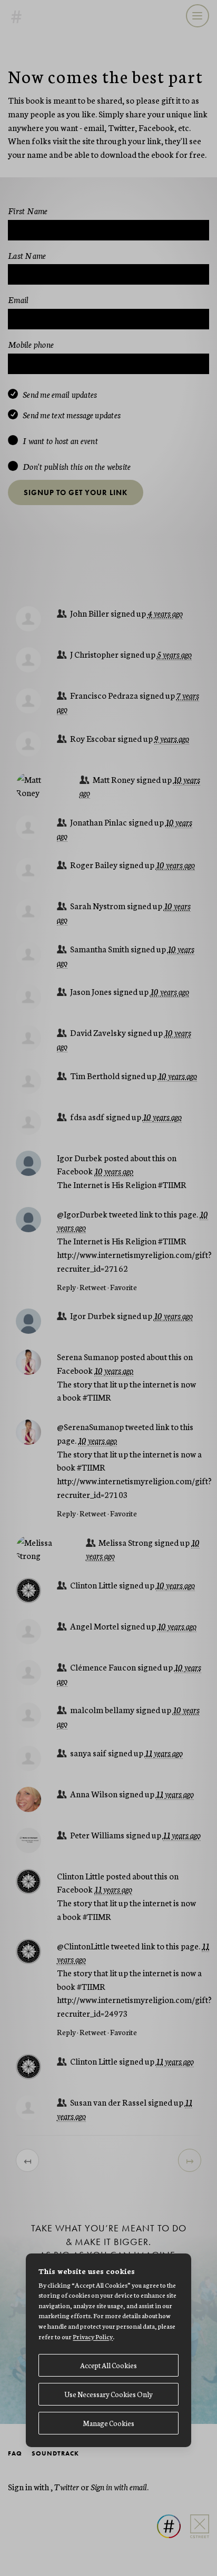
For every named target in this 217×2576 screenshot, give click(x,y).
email (138, 2486)
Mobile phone (31, 344)
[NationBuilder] (165, 2514)
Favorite (124, 1287)
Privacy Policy (93, 2336)
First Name (28, 210)
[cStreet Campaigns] (196, 2514)
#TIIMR (172, 1184)
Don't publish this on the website (77, 467)
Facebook (75, 1170)
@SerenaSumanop (90, 1426)
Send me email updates (60, 395)
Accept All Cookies (108, 2365)
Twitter (67, 2486)
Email (18, 299)
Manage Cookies (108, 2423)
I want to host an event (60, 441)
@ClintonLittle (83, 1945)
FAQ (15, 2453)
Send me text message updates (72, 415)
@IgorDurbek (82, 1214)
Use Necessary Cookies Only (108, 2394)
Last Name (27, 255)
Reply (66, 1287)
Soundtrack (55, 2453)
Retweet (93, 1287)
